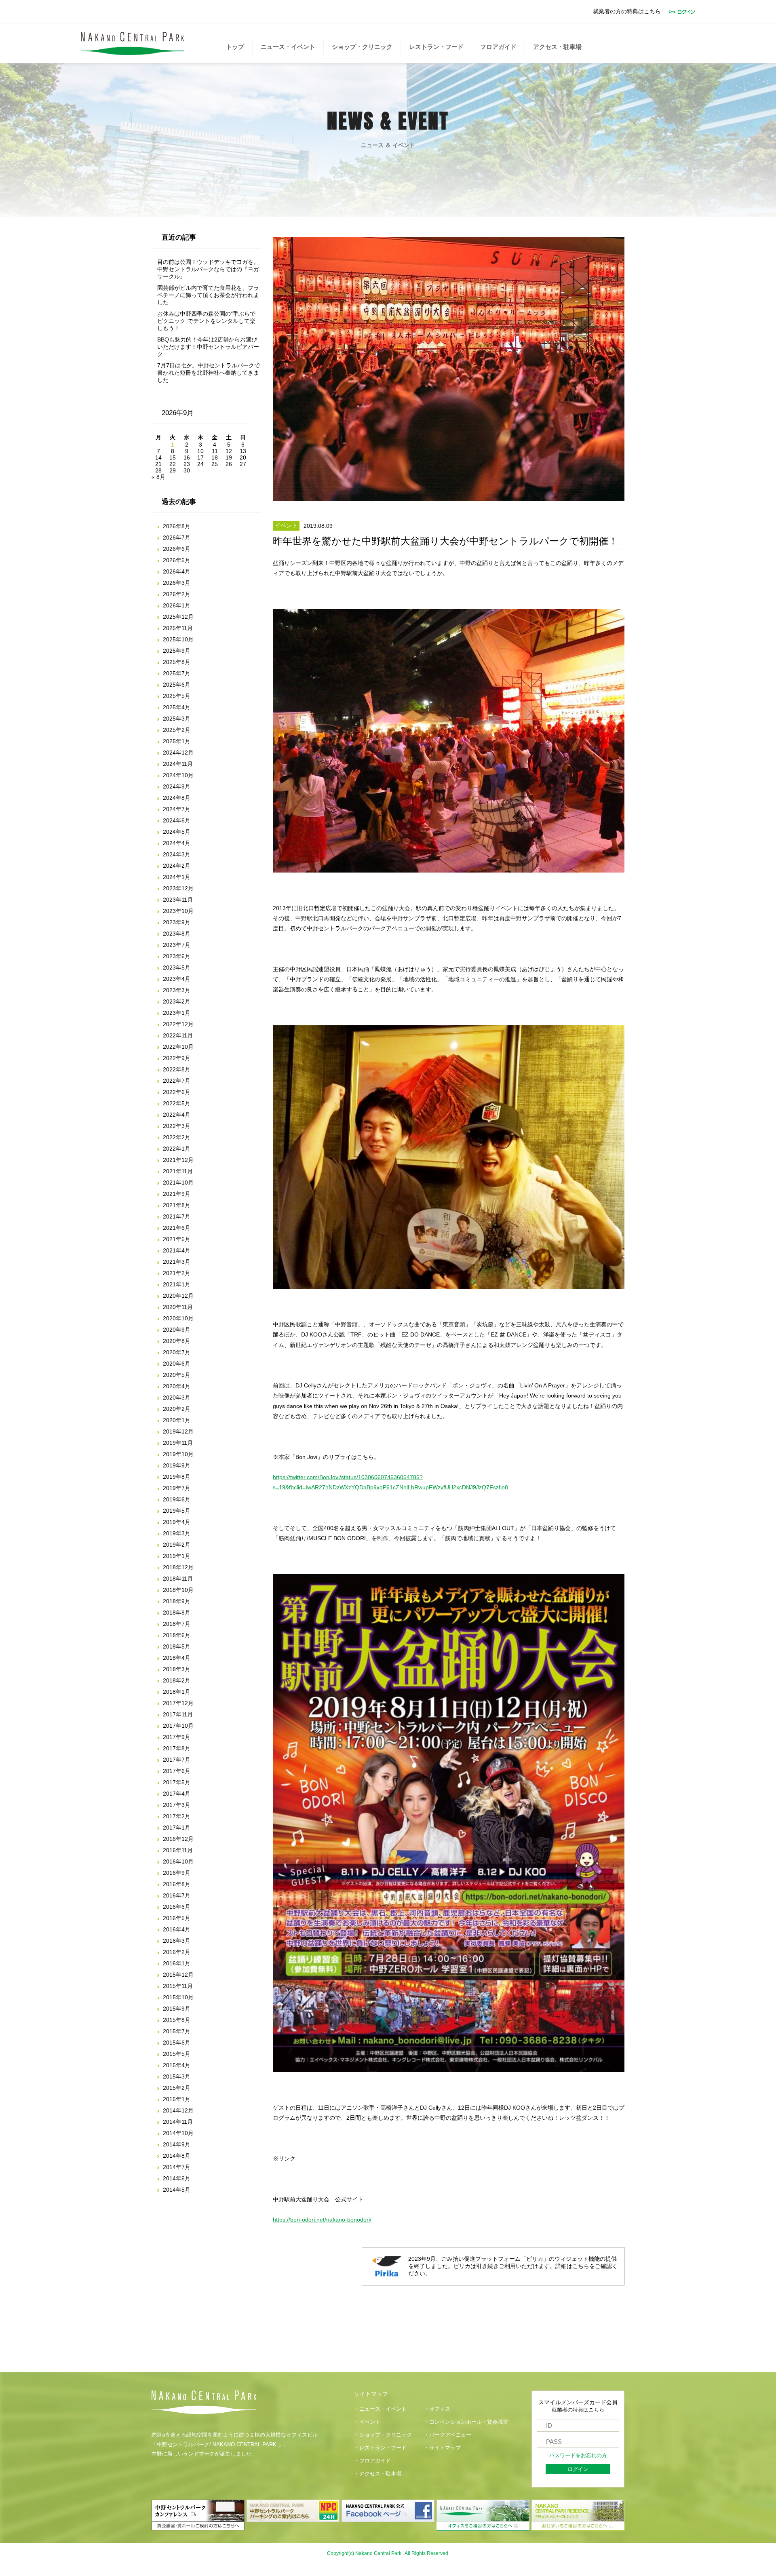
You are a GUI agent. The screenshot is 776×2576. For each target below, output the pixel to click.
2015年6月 (177, 2043)
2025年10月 (178, 639)
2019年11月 (178, 1443)
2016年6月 (177, 1907)
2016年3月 (177, 1941)
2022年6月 (177, 1092)
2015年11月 (178, 1986)
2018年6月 (177, 1635)
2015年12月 (178, 1975)
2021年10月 (178, 1183)
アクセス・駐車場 (557, 47)
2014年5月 (177, 2190)
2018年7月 (177, 1624)
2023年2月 (177, 1001)
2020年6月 (177, 1364)
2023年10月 (178, 911)
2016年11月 (178, 1850)
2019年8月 (177, 1477)
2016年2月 (177, 1952)
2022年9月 (177, 1058)
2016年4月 (177, 1929)
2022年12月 (178, 1024)
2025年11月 (178, 628)
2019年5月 (177, 1511)
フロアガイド (498, 47)
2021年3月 (177, 1262)
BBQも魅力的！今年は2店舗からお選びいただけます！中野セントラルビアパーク (208, 347)
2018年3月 (177, 1669)
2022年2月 (177, 1137)
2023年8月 (177, 934)
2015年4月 (177, 2065)
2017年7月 (177, 1760)
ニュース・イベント (288, 47)
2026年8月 (177, 526)
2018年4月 (177, 1658)
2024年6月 (177, 820)
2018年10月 (178, 1590)
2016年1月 (177, 1963)
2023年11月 (178, 900)
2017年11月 (178, 1714)
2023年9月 (177, 922)
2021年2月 (177, 1273)
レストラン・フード (436, 47)
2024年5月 (177, 832)
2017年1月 (177, 1828)
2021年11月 (178, 1171)
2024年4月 (177, 843)
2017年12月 (178, 1703)
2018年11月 (178, 1579)
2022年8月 (177, 1069)
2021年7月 (177, 1216)
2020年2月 (177, 1409)
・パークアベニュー (448, 2435)
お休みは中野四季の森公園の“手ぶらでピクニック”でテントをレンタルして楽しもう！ (206, 321)
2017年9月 (177, 1737)
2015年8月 (177, 2020)
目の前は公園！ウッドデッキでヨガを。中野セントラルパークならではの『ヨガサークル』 (208, 269)
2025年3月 (177, 719)
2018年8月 (177, 1613)
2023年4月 (177, 979)
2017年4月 (177, 1794)
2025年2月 (177, 730)
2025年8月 (177, 662)
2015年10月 (178, 1997)
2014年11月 (178, 2122)
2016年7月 (177, 1895)
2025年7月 (177, 673)
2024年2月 (177, 866)
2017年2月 (177, 1816)
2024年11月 (178, 764)
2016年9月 (177, 1873)
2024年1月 (177, 877)
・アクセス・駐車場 (378, 2474)
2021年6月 (177, 1228)
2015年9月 (177, 2009)
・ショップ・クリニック (383, 2435)
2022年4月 (177, 1115)
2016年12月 (178, 1839)
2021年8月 (177, 1205)
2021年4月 (177, 1250)
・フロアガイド (372, 2461)
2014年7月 (177, 2167)
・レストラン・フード (380, 2448)
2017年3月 (177, 1805)
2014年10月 (178, 2133)
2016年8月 (177, 1884)
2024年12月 (178, 753)
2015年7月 (177, 2031)
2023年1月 (177, 1013)
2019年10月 (178, 1454)
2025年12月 (178, 617)
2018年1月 (177, 1692)
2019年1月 (177, 1556)
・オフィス (437, 2409)
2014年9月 (177, 2144)
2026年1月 (177, 605)
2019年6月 (177, 1499)
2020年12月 (178, 1296)
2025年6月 (177, 685)
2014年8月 (177, 2156)
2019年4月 (177, 1522)
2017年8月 (177, 1748)
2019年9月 (177, 1465)
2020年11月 (178, 1307)
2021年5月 (177, 1239)
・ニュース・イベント (380, 2409)
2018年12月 (178, 1567)
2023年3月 (177, 990)
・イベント (367, 2422)
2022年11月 (178, 1035)
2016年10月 (178, 1861)
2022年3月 (177, 1126)
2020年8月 (177, 1341)
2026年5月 (177, 560)
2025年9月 (177, 651)
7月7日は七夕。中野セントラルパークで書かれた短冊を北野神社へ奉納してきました (209, 373)
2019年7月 (177, 1488)
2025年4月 (177, 707)
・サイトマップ (442, 2448)
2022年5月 (177, 1103)
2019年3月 (177, 1533)
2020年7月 (177, 1352)
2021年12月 (178, 1160)
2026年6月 (177, 549)
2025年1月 (177, 741)
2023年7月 (177, 945)
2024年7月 (177, 809)
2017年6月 (177, 1771)
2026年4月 (177, 571)
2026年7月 (177, 538)
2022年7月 (177, 1081)
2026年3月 (177, 583)
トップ (235, 47)
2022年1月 (177, 1149)
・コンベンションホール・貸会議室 (466, 2422)
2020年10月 (178, 1318)
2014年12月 (178, 2110)
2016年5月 (177, 1918)
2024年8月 (177, 798)
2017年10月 (178, 1726)
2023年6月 (177, 956)
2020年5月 (177, 1375)
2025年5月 (177, 696)
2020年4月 (177, 1386)
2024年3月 (177, 854)
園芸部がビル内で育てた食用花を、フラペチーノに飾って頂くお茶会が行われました (208, 295)
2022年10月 (178, 1047)
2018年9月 (177, 1601)
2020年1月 (177, 1420)
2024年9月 (177, 786)
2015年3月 (177, 2076)
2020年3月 (177, 1398)
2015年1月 (177, 2099)
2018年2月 (177, 1680)
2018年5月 (177, 1646)
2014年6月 (177, 2178)
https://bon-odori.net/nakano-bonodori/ (322, 2220)
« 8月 (158, 477)
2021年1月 (177, 1284)
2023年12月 (178, 888)
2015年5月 (177, 2054)
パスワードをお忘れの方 (578, 2456)
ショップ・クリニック (362, 47)
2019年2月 (177, 1545)
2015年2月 (177, 2088)
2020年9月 (177, 1330)
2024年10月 (178, 775)
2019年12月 (178, 1431)
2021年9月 (177, 1194)
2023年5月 (177, 968)
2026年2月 (177, 594)
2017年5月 (177, 1782)
